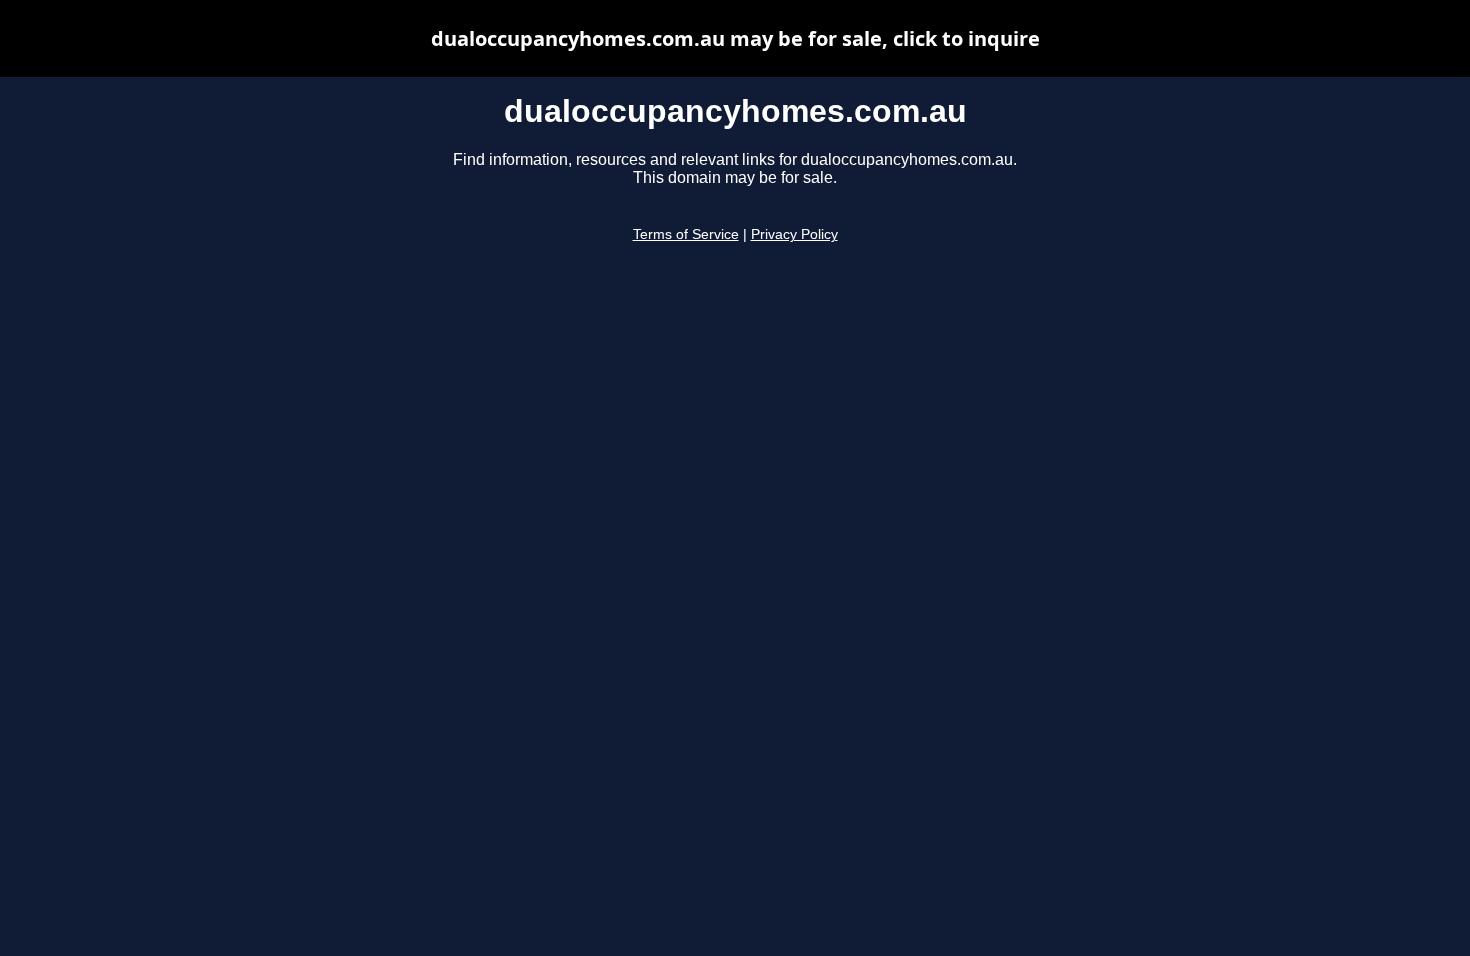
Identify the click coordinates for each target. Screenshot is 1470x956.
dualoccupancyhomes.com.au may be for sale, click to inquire (735, 38)
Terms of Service (686, 234)
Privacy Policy (794, 234)
